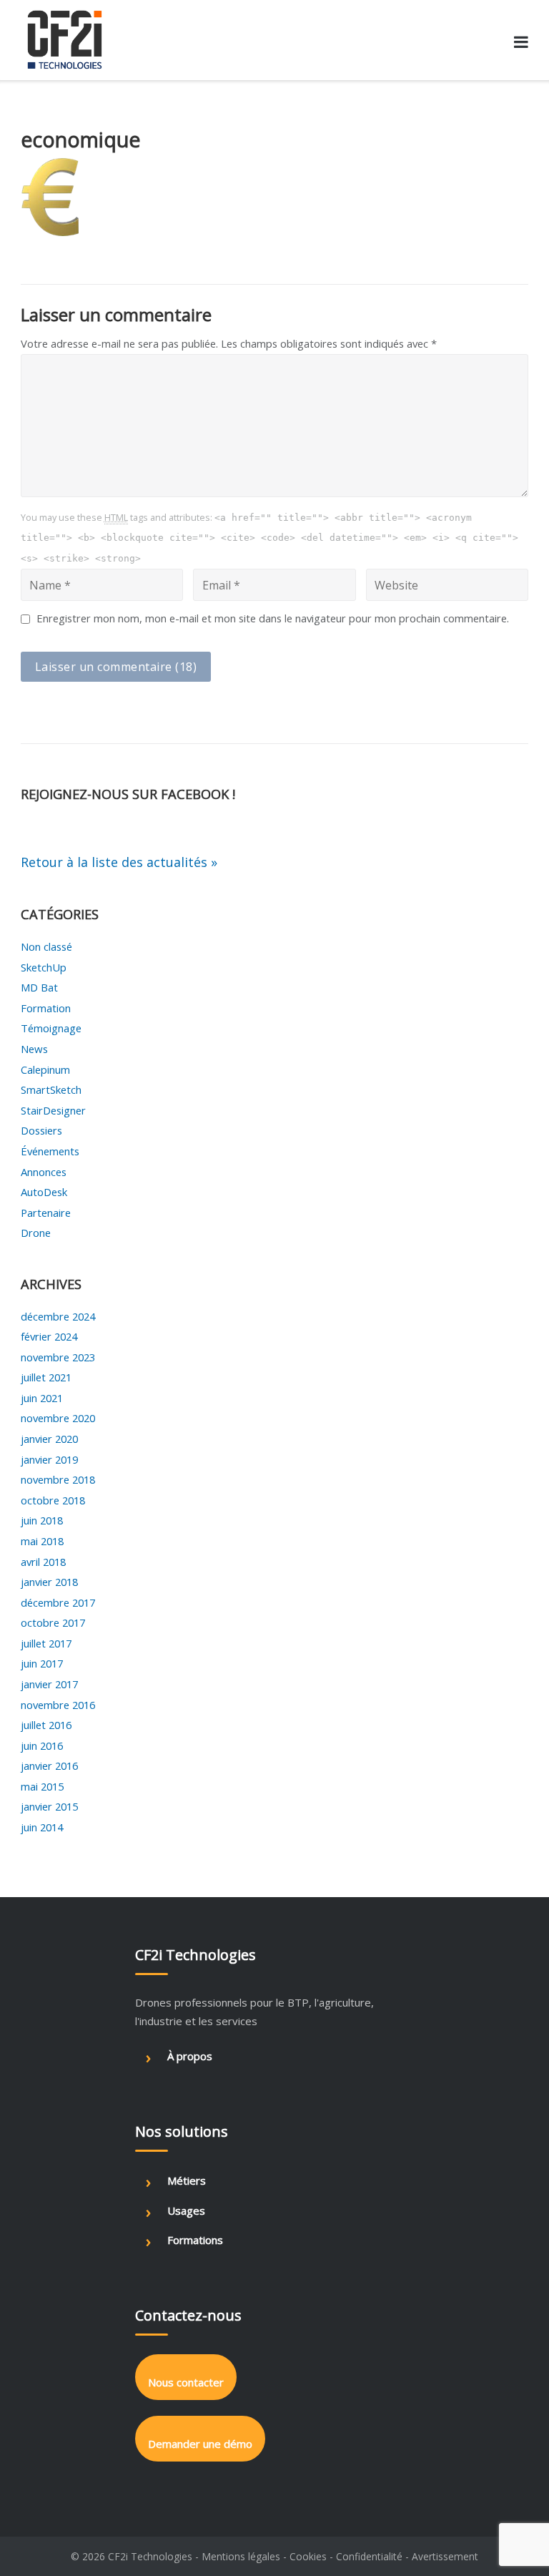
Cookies (308, 2556)
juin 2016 (42, 1745)
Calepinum (45, 1069)
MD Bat (39, 987)
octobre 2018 (53, 1500)
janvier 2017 (49, 1684)
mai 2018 (42, 1541)
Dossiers (41, 1130)
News (34, 1049)
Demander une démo (200, 2444)
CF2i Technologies (150, 2556)
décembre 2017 (58, 1602)
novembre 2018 (58, 1479)
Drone (36, 1233)
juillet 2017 (46, 1643)
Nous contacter (186, 2382)
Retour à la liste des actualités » (119, 862)
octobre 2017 (53, 1622)
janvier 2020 (49, 1439)
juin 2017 (42, 1663)
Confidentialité (369, 2556)
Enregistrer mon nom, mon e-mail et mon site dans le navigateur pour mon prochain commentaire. (273, 618)
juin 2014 (42, 1827)
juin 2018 (42, 1520)
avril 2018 (43, 1562)
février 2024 (49, 1336)
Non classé (46, 946)
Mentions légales (241, 2556)
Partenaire (46, 1213)
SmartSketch (51, 1089)
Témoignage (51, 1028)
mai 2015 (42, 1786)
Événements (50, 1151)
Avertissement (445, 2556)
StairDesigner (53, 1110)
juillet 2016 (46, 1725)
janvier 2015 (49, 1806)
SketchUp (44, 967)
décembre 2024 (58, 1316)
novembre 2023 (58, 1357)
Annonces (44, 1172)
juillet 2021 (46, 1377)
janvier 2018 (49, 1582)
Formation (46, 1008)
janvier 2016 (49, 1766)
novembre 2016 (58, 1705)
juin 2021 (42, 1398)
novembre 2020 (58, 1418)
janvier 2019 (49, 1459)
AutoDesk (44, 1192)
